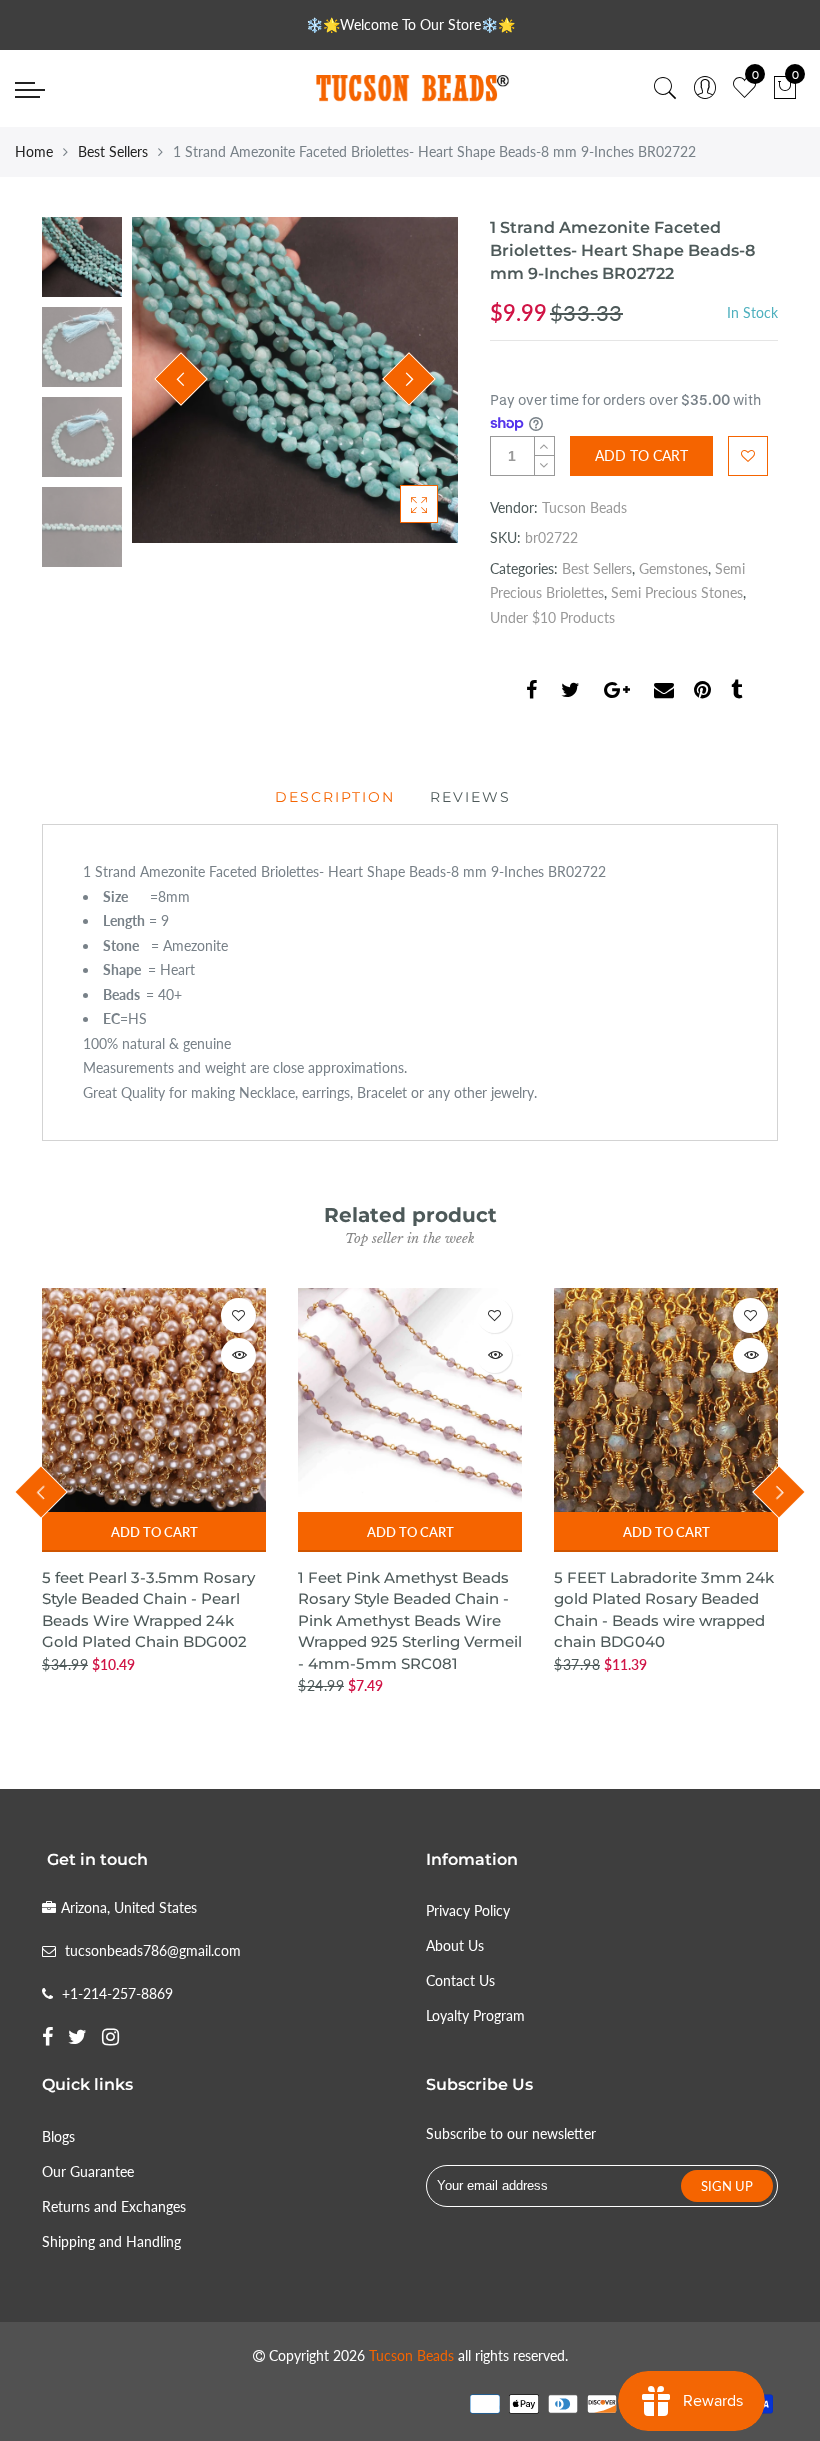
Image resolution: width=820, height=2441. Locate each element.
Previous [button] (181, 379)
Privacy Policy (468, 1910)
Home (34, 151)
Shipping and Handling (111, 2241)
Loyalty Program (475, 2015)
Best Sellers (113, 151)
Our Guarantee (88, 2171)
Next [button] (409, 379)
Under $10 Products (552, 617)
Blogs (58, 2136)
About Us (455, 1945)
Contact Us (460, 1980)
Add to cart (154, 1532)
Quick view (238, 1355)
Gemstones (673, 568)
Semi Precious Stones (677, 592)
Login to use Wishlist (748, 456)
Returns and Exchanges (114, 2206)
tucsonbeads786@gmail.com (153, 1950)
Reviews (470, 797)
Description (335, 797)
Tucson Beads (584, 507)
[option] (295, 380)
